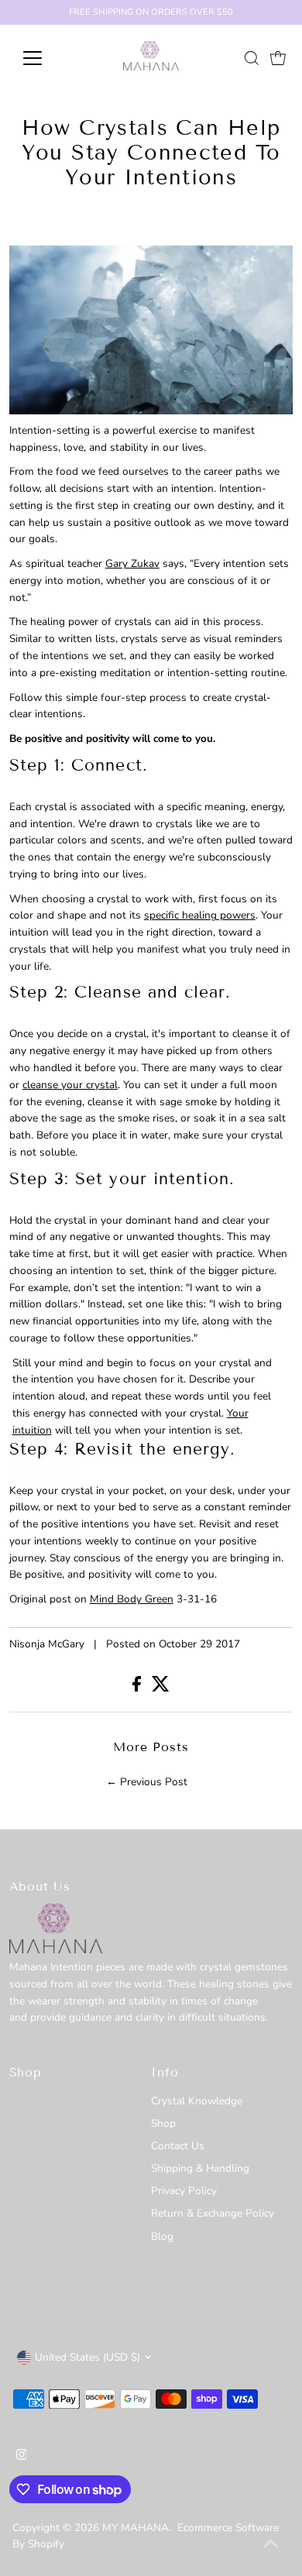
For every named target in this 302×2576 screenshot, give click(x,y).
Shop (163, 2123)
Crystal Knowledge (197, 2101)
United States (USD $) (88, 2357)
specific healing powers (200, 915)
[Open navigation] (45, 58)
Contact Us (178, 2146)
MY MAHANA (136, 2528)
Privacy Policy (184, 2191)
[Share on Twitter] (161, 1688)
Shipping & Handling (200, 2168)
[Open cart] (278, 58)
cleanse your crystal (70, 1085)
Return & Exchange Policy (213, 2213)
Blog (162, 2236)
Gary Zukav (132, 563)
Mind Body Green (132, 1599)
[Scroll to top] (271, 2545)
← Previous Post (147, 1782)
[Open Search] (252, 58)
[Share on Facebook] (138, 1688)
